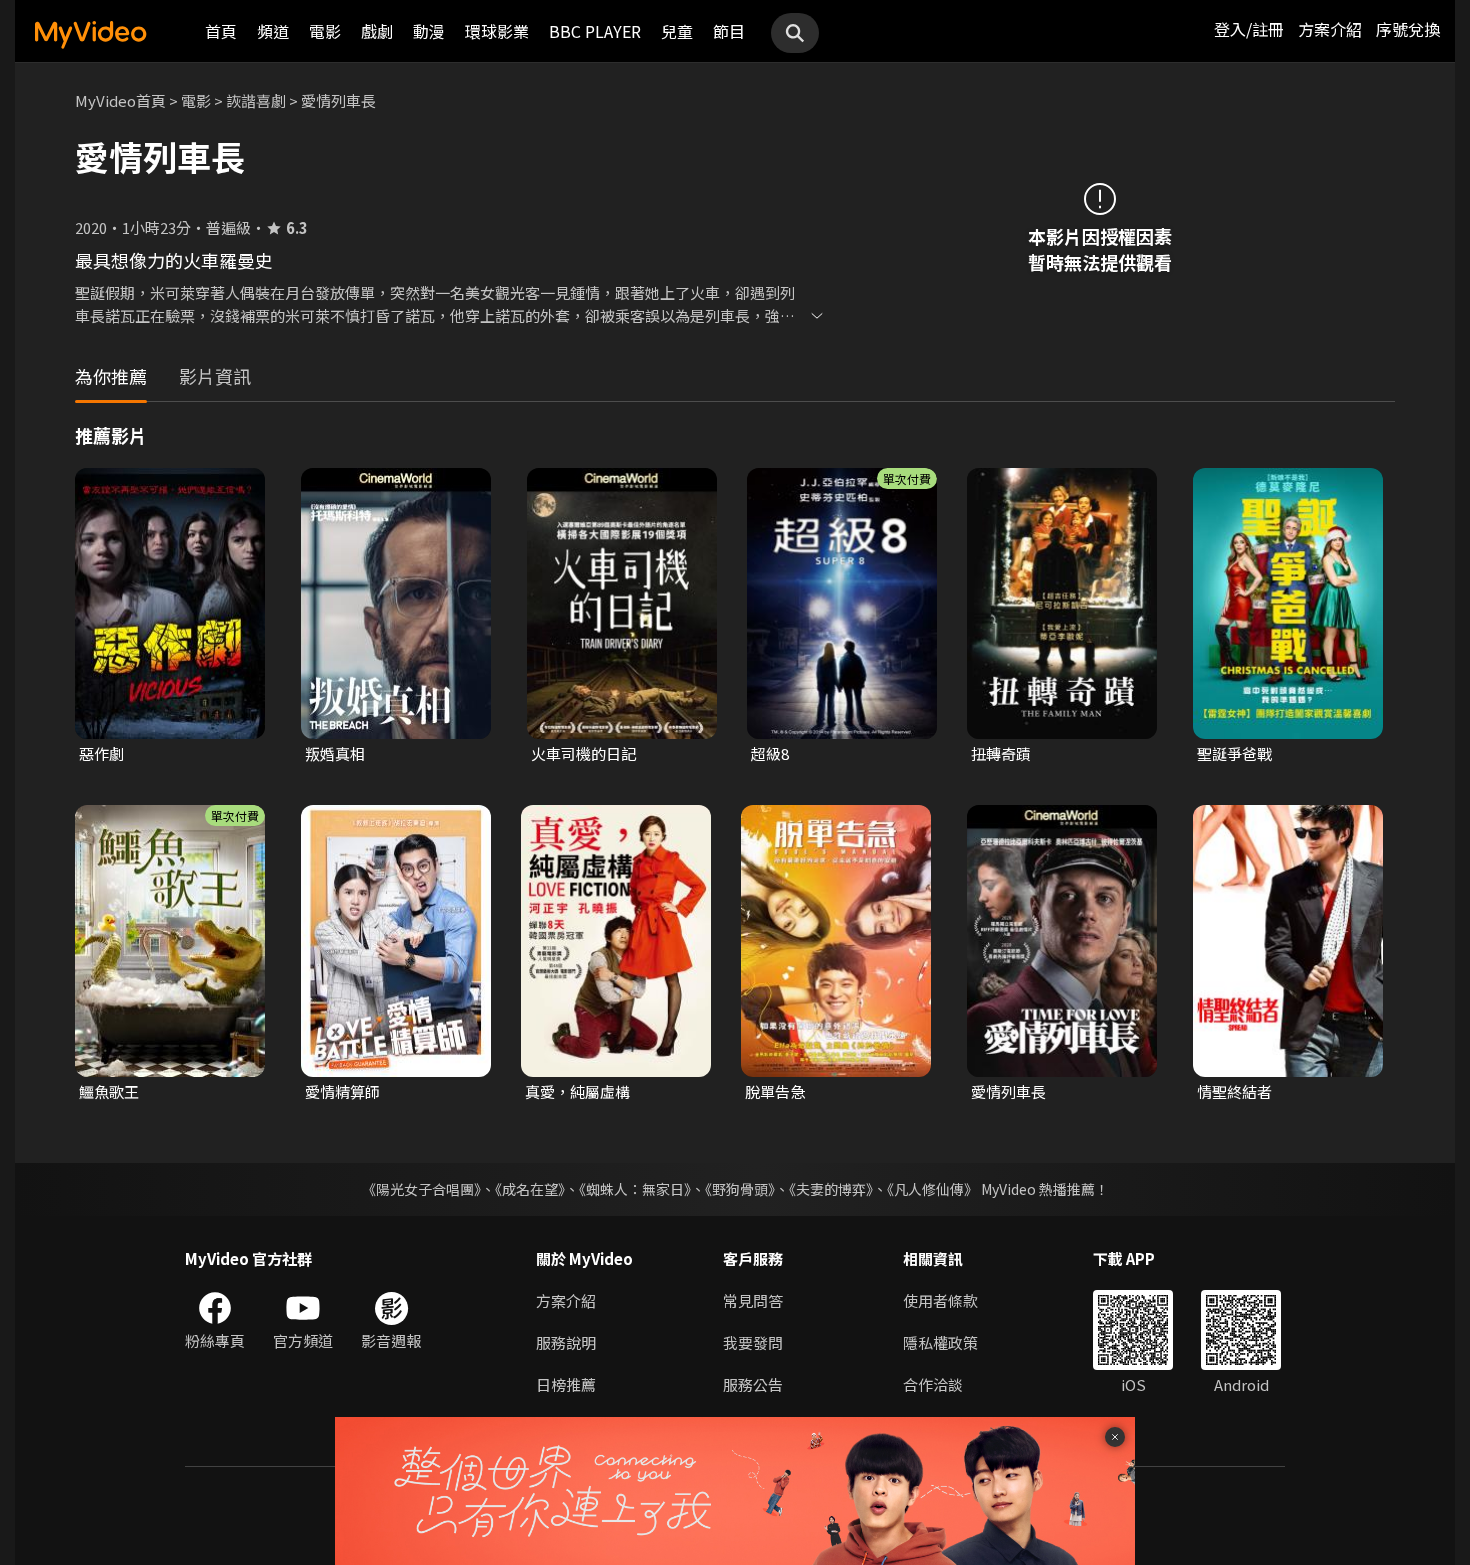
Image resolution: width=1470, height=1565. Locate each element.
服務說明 (566, 1342)
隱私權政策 (940, 1342)
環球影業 (497, 31)
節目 (729, 31)
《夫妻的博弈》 (831, 1189)
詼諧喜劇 (256, 100)
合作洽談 (933, 1384)
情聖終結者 (1234, 1091)
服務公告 (753, 1384)
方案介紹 (1330, 29)
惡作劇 (101, 753)
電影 (325, 31)
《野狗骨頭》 (740, 1189)
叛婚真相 (335, 753)
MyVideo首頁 (120, 100)
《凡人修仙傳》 (932, 1189)
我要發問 (753, 1342)
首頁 (221, 31)
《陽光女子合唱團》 (421, 1189)
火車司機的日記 (583, 753)
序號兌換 (1408, 29)
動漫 (429, 31)
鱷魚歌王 (109, 1091)
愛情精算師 (342, 1091)
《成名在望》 (530, 1189)
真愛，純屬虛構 (577, 1091)
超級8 (770, 753)
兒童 (677, 31)
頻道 (273, 31)
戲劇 (377, 31)
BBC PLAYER (595, 31)
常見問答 (753, 1300)
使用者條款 (940, 1300)
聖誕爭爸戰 (1234, 753)
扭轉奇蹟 (1001, 753)
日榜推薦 (566, 1384)
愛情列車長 (1008, 1091)
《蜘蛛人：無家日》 (635, 1189)
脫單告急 (775, 1091)
